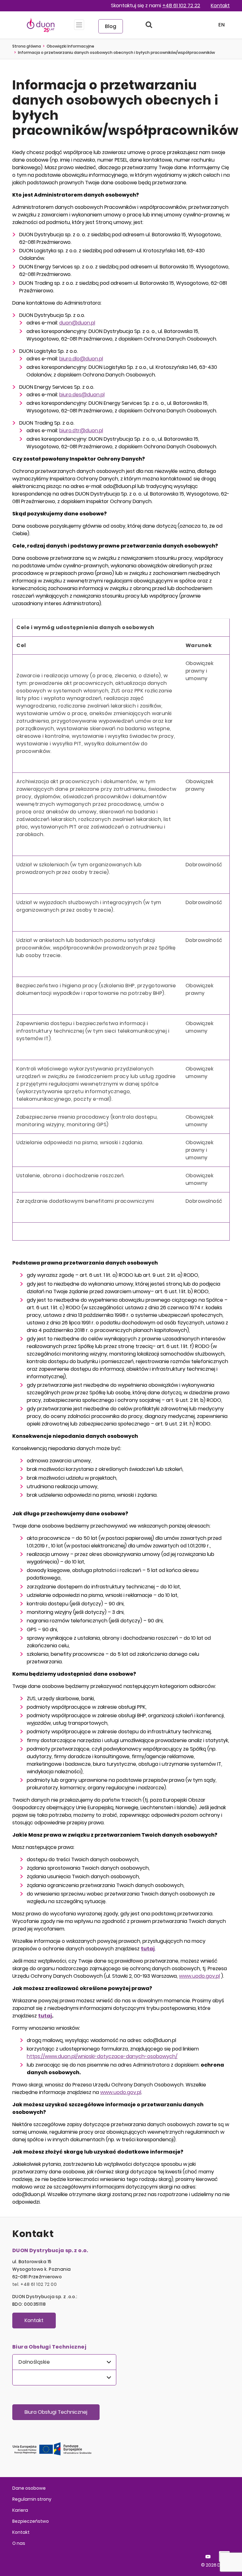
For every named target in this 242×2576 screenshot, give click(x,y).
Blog (111, 26)
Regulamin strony (32, 2499)
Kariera (20, 2510)
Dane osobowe (29, 2488)
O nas (19, 2543)
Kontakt (220, 6)
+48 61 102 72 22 (181, 6)
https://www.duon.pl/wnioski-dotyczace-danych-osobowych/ (102, 2056)
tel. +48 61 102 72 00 (35, 2284)
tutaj (45, 2016)
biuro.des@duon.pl (82, 395)
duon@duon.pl (77, 323)
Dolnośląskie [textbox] (34, 2362)
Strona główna (27, 46)
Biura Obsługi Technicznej (56, 2412)
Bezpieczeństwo (31, 2521)
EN (222, 25)
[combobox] (64, 2362)
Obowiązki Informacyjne (70, 46)
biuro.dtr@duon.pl (81, 430)
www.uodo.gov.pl (199, 1976)
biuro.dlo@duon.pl (81, 359)
